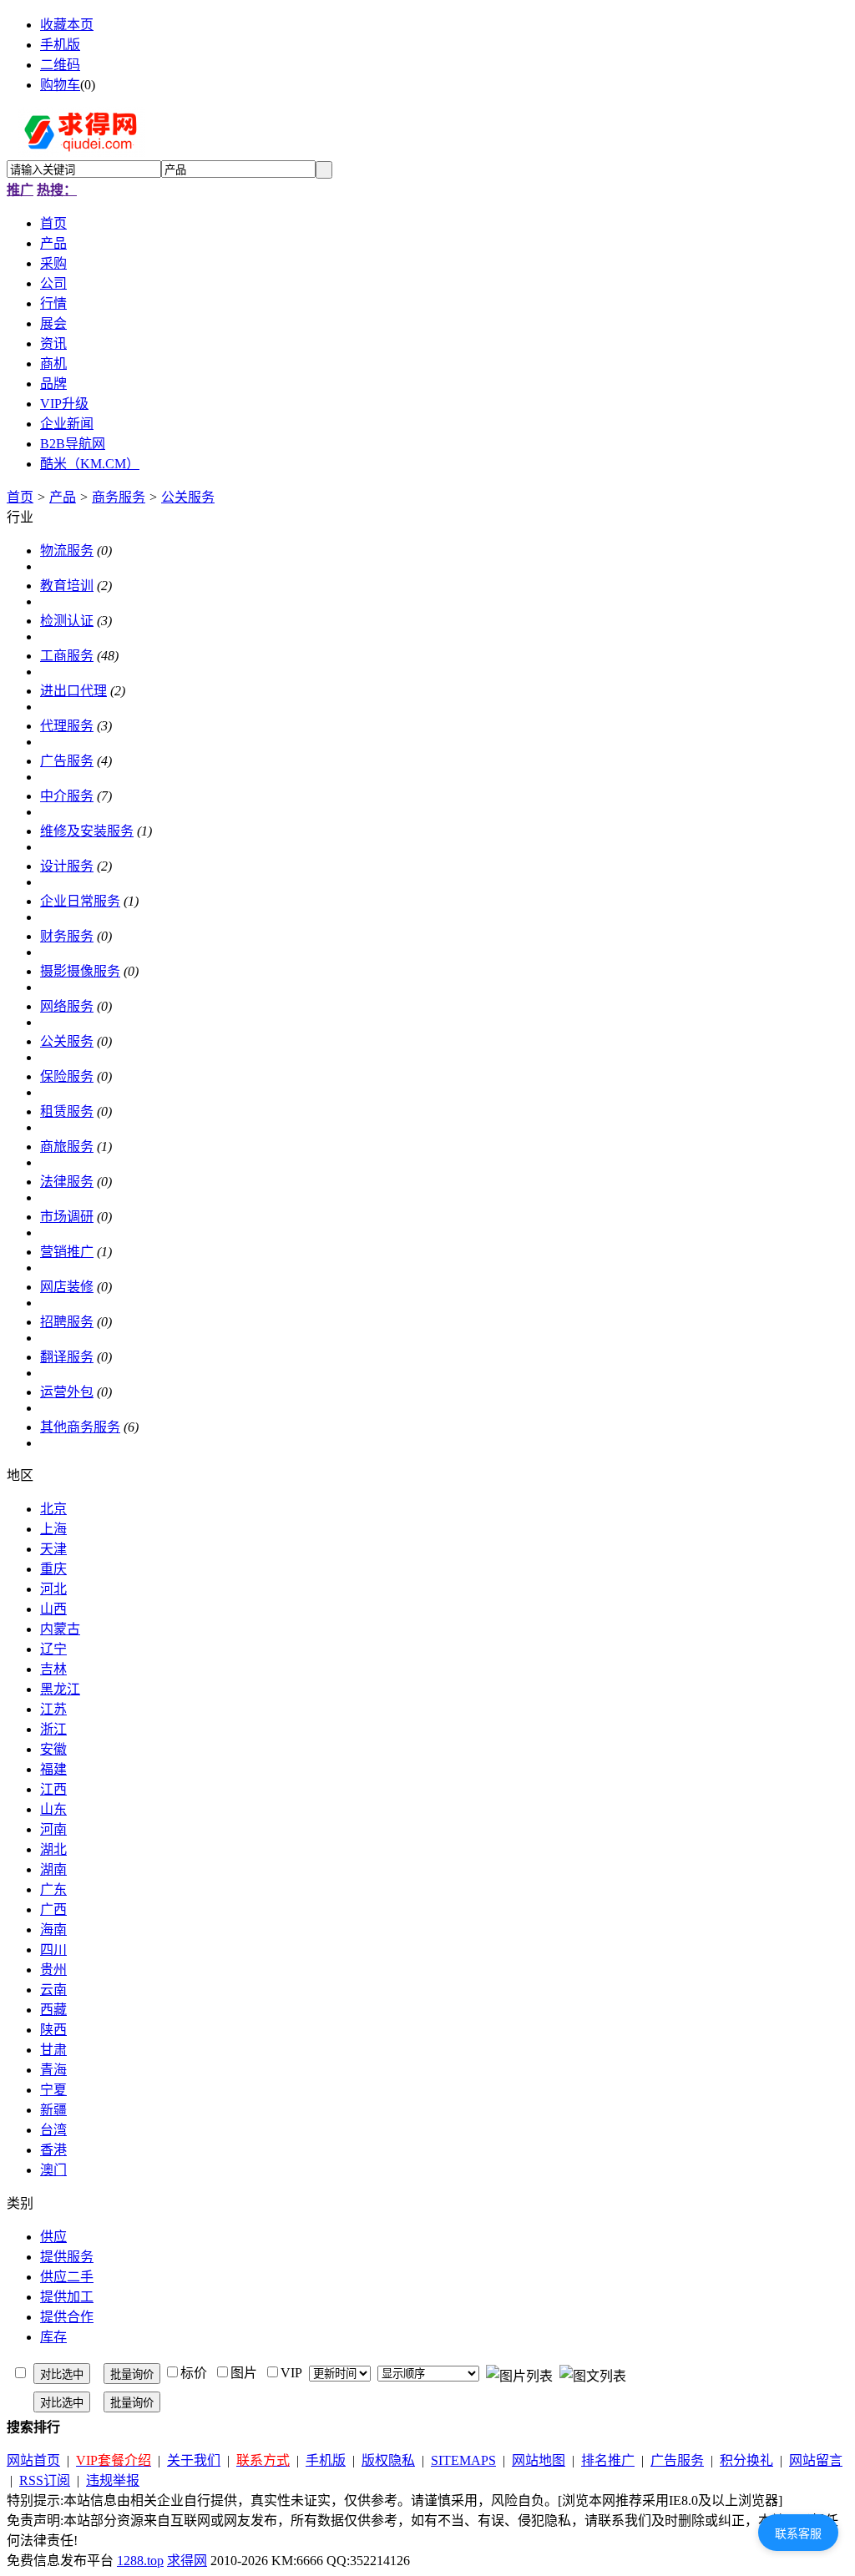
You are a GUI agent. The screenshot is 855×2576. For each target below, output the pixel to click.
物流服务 (67, 551)
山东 (53, 1809)
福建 (53, 1769)
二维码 (60, 65)
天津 (53, 1549)
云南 (53, 1990)
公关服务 (188, 497)
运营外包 (67, 1392)
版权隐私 (388, 2460)
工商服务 (67, 656)
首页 (20, 497)
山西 (53, 1609)
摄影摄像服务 (80, 971)
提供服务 (67, 2257)
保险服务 (67, 1076)
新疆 (53, 2110)
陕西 (53, 2030)
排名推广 (608, 2460)
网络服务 (67, 1006)
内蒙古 (60, 1629)
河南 (53, 1829)
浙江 (53, 1729)
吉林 (53, 1669)
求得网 (187, 2561)
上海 (53, 1529)
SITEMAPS (463, 2460)
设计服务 (67, 866)
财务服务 (67, 936)
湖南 (53, 1869)
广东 (53, 1889)
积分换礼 (746, 2460)
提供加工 (67, 2297)
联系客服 (798, 2533)
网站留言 (816, 2460)
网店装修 (67, 1287)
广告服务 (67, 761)
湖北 (53, 1849)
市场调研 (67, 1217)
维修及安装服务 (87, 831)
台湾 (53, 2130)
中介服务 (67, 796)
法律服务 (67, 1182)
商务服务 (119, 497)
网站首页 (33, 2460)
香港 (53, 2150)
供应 (53, 2237)
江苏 (53, 1709)
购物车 (60, 85)
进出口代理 (73, 691)
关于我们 (194, 2460)
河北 (53, 1589)
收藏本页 (67, 25)
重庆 (53, 1569)
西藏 (53, 2010)
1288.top (140, 2561)
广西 (53, 1909)
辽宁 (53, 1649)
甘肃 (53, 2050)
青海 (53, 2070)
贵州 (53, 1970)
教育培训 (67, 586)
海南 (53, 1929)
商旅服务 (67, 1147)
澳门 (53, 2170)
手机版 (60, 45)
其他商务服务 (80, 1427)
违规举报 (113, 2480)
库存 (53, 2337)
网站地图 (539, 2460)
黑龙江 (60, 1689)
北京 (53, 1509)
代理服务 (67, 726)
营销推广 (67, 1252)
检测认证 (67, 621)
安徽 (53, 1749)
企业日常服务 (80, 901)
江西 (53, 1789)
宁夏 (53, 2090)
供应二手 (67, 2277)
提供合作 (67, 2317)
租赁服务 (67, 1111)
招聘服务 (67, 1322)
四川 (53, 1950)
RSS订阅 (45, 2480)
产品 (63, 497)
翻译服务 (67, 1357)
